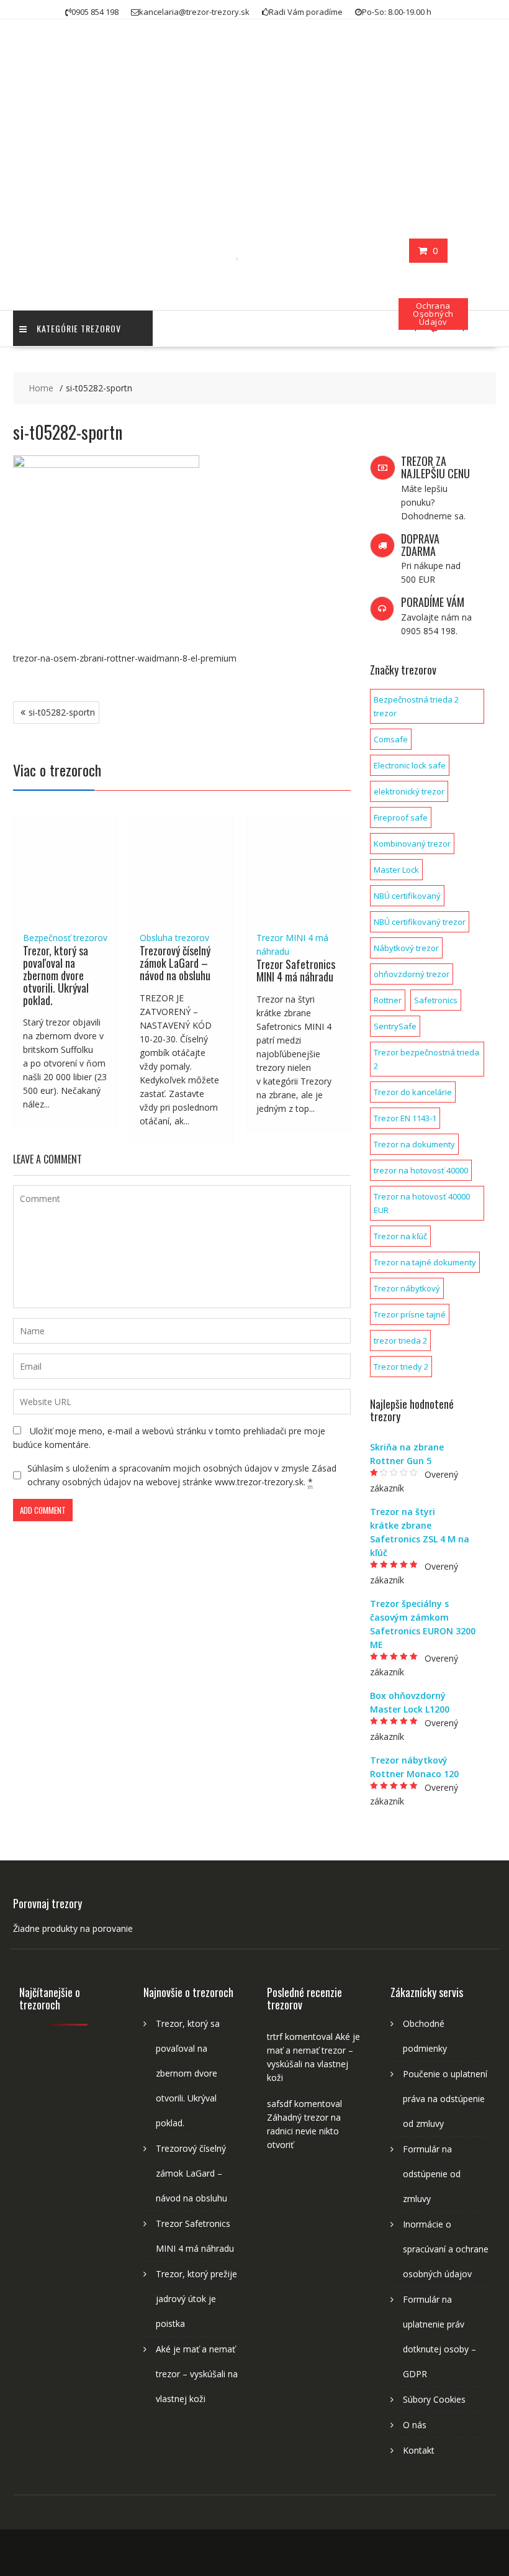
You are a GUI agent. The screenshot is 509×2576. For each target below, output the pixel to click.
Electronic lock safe (410, 765)
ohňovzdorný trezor (412, 974)
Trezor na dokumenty (414, 1144)
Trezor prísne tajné (410, 1314)
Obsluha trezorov (174, 938)
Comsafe (391, 739)
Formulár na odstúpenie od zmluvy (432, 2174)
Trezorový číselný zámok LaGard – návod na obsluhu (175, 963)
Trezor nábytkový (407, 1288)
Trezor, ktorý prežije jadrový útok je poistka (196, 2299)
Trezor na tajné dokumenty (425, 1262)
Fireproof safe (401, 817)
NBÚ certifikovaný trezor (420, 922)
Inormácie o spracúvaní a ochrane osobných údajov (446, 2249)
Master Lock (396, 870)
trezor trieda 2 (400, 1340)
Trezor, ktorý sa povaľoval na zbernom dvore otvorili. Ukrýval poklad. (56, 975)
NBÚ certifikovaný (407, 896)
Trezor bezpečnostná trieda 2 (426, 1059)
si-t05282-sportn (62, 712)
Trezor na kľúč (400, 1236)
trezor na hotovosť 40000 (421, 1170)
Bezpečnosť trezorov (65, 938)
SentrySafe (395, 1026)
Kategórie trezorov (79, 328)
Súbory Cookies (434, 2399)
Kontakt (419, 2450)
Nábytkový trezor (406, 948)
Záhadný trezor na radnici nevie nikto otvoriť (304, 2131)
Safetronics (436, 1000)
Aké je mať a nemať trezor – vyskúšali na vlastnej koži (197, 2374)
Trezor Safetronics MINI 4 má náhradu (296, 970)
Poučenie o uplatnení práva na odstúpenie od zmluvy (445, 2099)
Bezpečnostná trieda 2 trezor (416, 706)
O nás (415, 2425)
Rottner (388, 1000)
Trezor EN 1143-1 (405, 1118)
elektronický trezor (409, 791)
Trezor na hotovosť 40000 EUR (422, 1203)
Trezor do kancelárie (413, 1092)
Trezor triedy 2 (401, 1367)
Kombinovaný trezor (412, 844)
